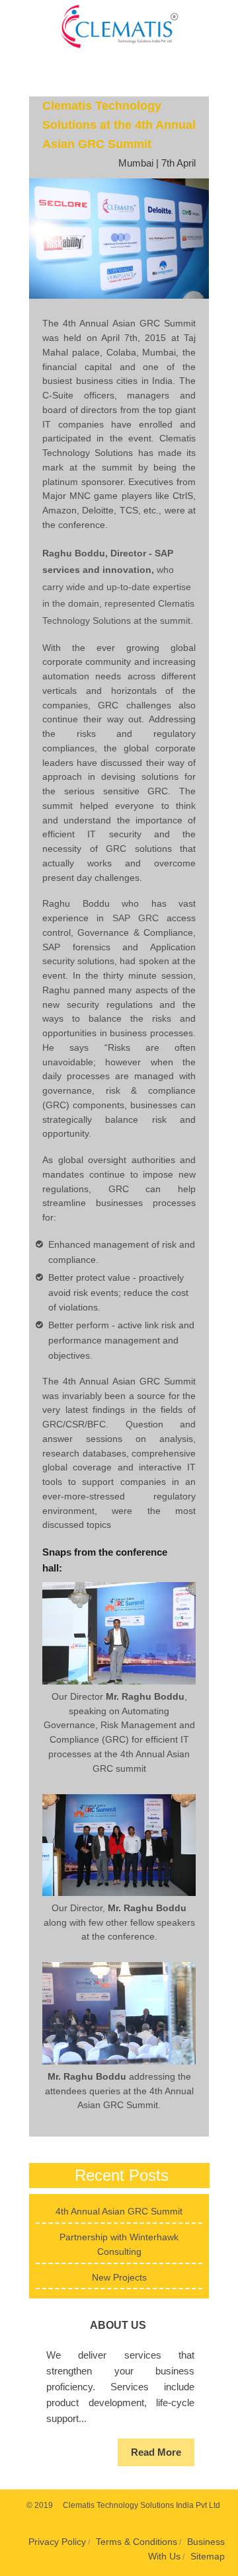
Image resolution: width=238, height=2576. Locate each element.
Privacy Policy (57, 2542)
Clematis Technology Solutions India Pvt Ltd (141, 2505)
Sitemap (208, 2556)
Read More (156, 2452)
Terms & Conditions (137, 2542)
